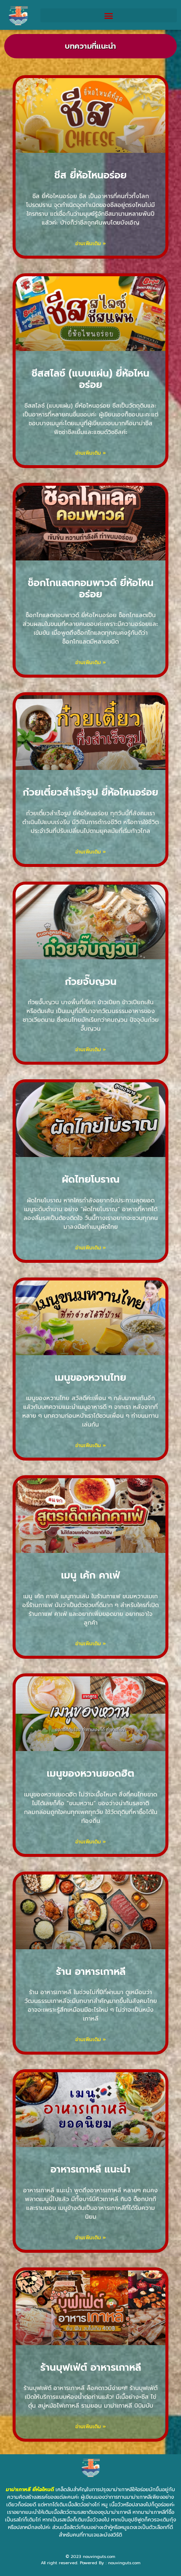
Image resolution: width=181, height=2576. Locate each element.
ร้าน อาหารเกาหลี (91, 1972)
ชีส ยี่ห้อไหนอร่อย (90, 175)
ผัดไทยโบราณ (91, 1179)
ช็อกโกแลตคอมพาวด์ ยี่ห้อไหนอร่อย (91, 589)
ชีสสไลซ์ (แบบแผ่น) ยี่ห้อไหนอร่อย (90, 379)
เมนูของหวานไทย (90, 1378)
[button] (109, 15)
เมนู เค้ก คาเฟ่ (90, 1575)
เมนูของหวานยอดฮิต (90, 1774)
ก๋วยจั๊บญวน (91, 982)
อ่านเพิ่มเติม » (91, 243)
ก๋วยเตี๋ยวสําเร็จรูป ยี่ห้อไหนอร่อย (90, 792)
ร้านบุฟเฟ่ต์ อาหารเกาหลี (91, 2368)
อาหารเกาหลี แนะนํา (90, 2169)
